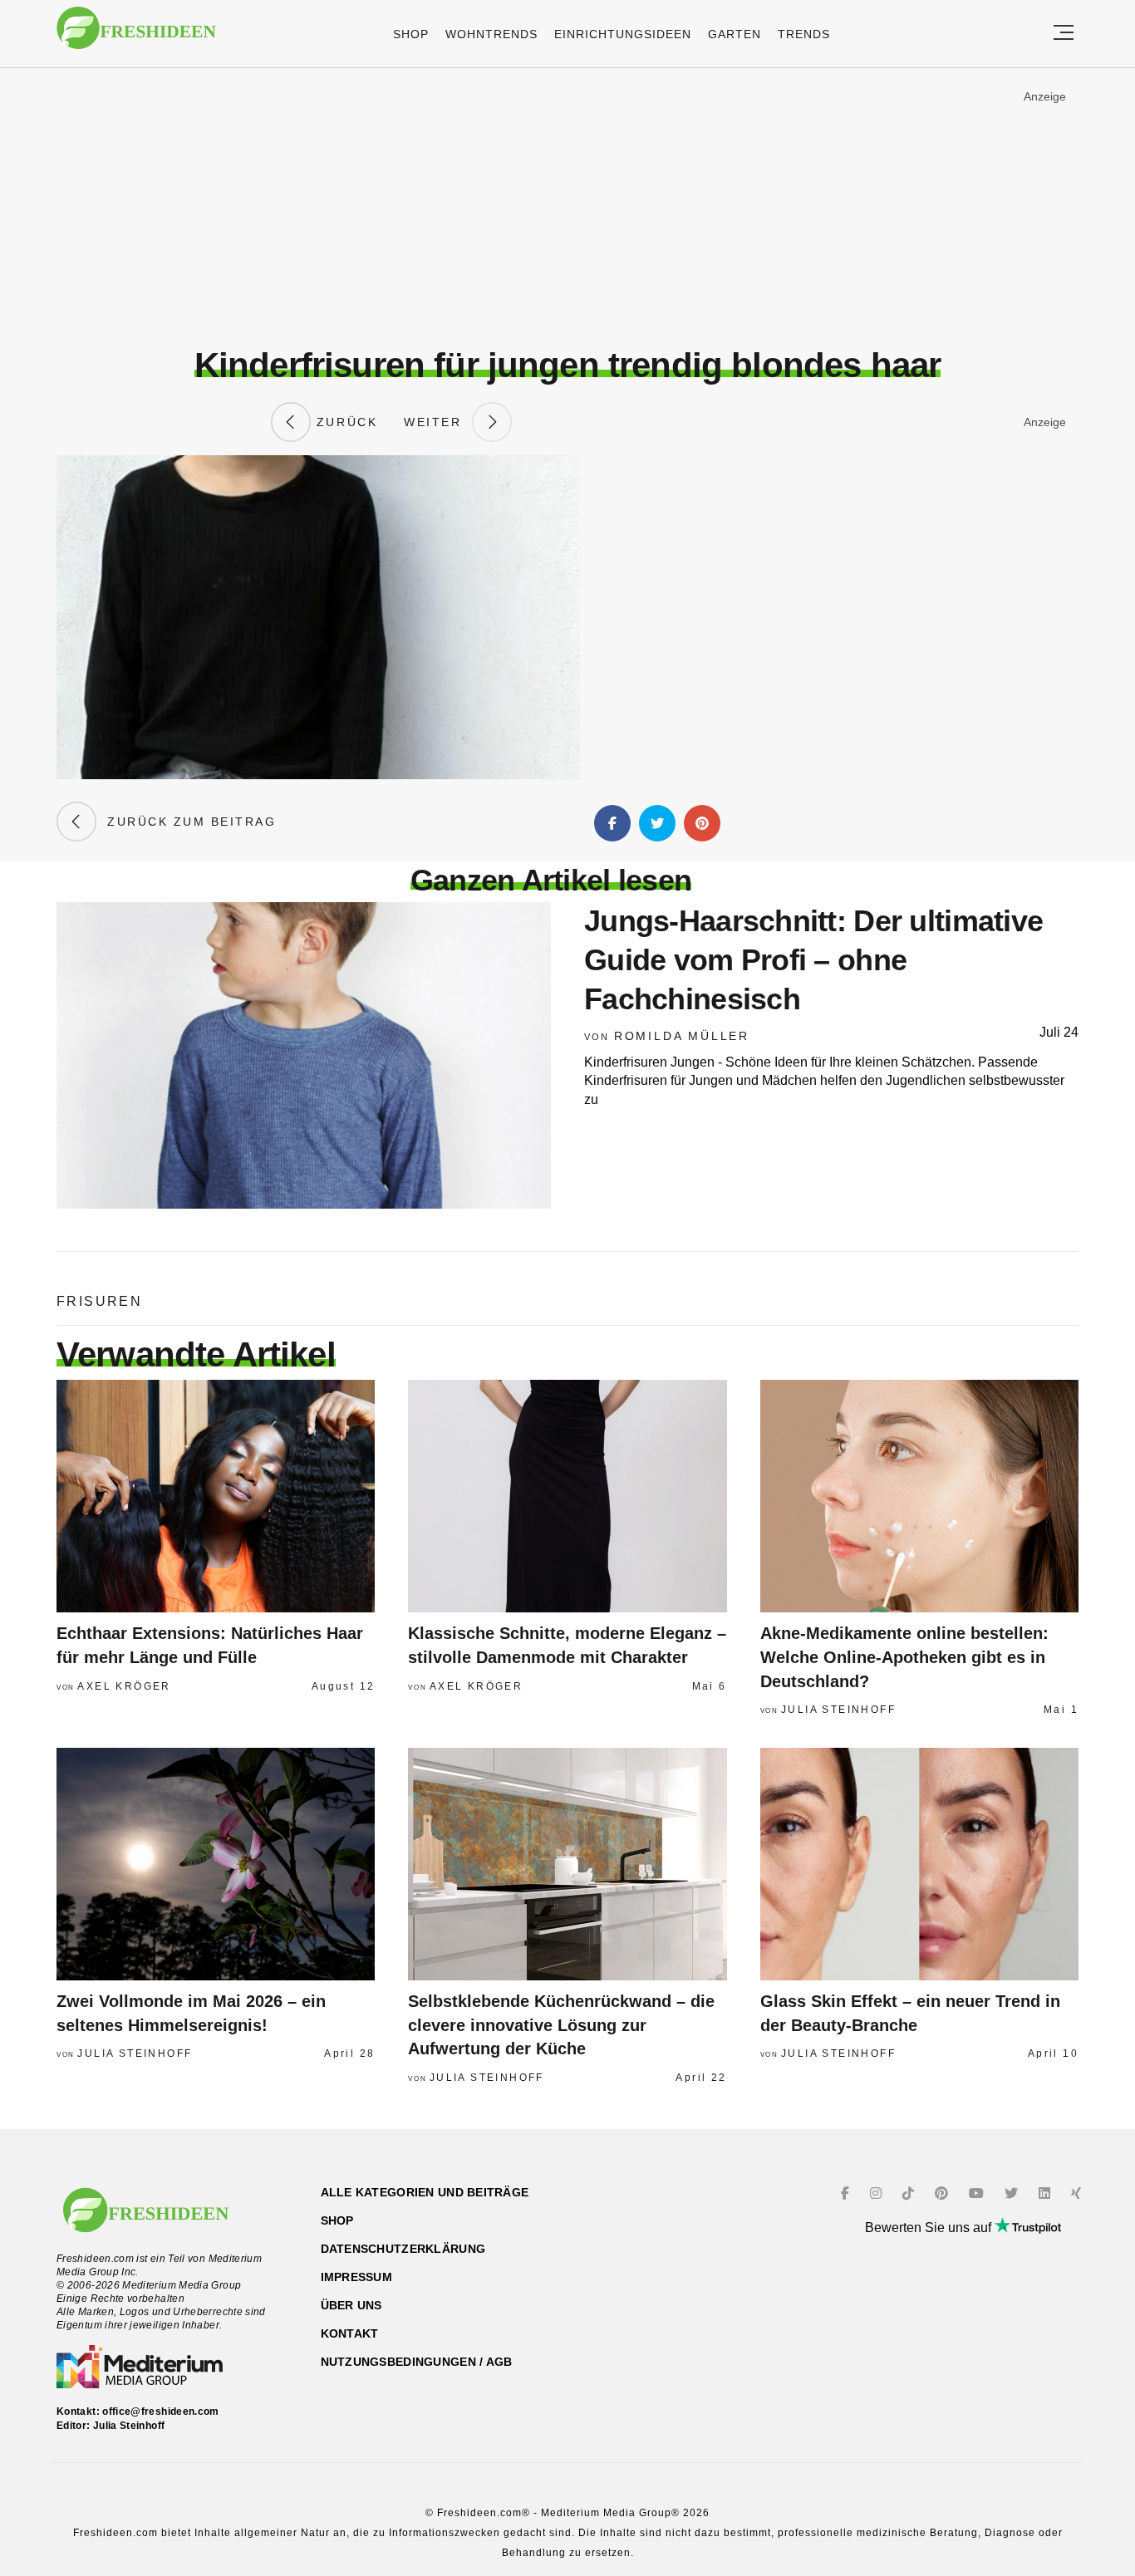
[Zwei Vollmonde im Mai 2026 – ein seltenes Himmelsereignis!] (216, 1864)
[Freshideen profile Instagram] (878, 2193)
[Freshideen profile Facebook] (847, 2193)
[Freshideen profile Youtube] (978, 2193)
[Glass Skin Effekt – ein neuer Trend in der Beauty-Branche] (919, 1864)
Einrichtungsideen (623, 34)
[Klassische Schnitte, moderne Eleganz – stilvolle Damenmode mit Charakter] (567, 1496)
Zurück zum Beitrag (186, 822)
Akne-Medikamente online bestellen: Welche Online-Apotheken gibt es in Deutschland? (904, 1657)
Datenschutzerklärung (403, 2249)
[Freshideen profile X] (1013, 2193)
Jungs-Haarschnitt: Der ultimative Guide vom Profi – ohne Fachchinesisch (813, 960)
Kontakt (350, 2333)
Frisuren (99, 1301)
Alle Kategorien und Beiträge (425, 2192)
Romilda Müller (682, 1036)
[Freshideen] (136, 36)
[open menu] (1064, 34)
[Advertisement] (567, 207)
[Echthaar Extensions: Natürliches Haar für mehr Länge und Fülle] (216, 1496)
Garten (735, 34)
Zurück (344, 422)
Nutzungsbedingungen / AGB (417, 2362)
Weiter (438, 422)
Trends (804, 34)
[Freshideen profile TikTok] (910, 2193)
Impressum (357, 2277)
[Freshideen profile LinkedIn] (1047, 2193)
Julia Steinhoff (838, 1710)
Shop (411, 34)
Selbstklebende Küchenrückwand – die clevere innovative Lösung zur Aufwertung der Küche (561, 2025)
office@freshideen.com (161, 2412)
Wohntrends (491, 34)
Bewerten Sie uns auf (930, 2228)
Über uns (351, 2305)
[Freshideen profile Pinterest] (943, 2193)
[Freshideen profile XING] (1078, 2193)
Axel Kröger (124, 1686)
